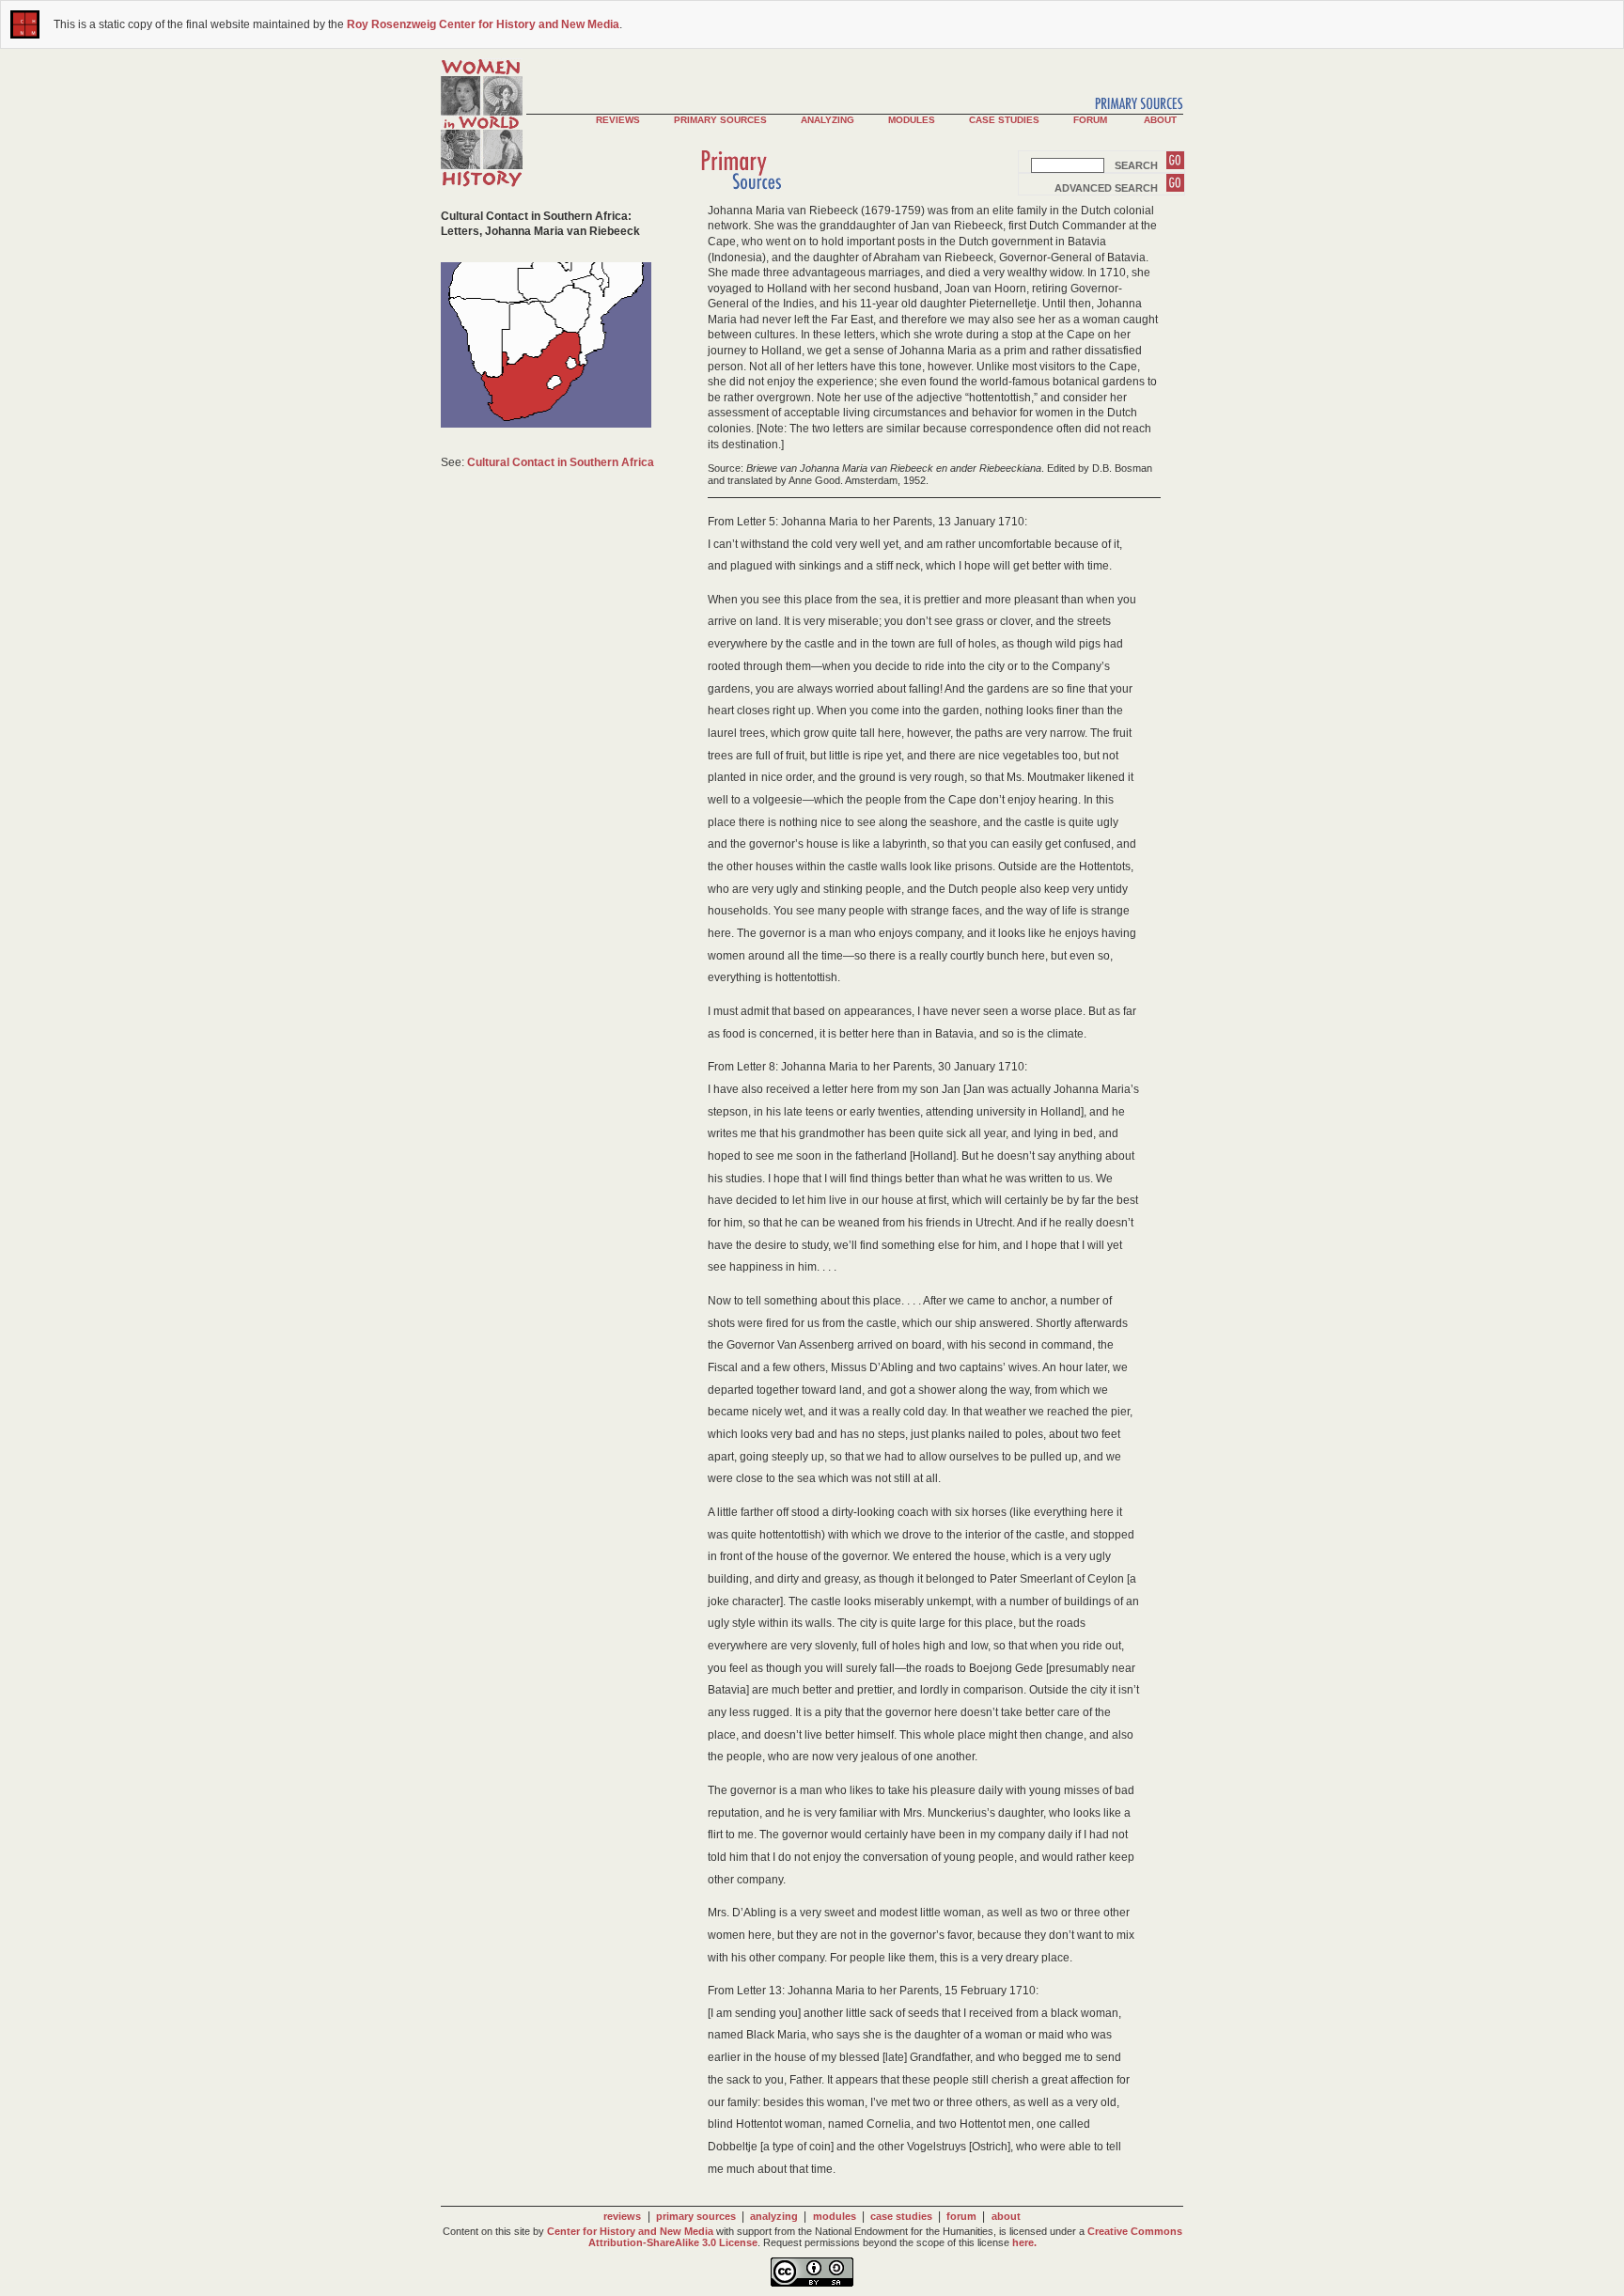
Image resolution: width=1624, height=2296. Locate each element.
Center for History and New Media (630, 2231)
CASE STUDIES (1004, 120)
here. (1024, 2242)
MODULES (912, 120)
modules (835, 2216)
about (1006, 2216)
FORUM (1090, 120)
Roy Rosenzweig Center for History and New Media (483, 24)
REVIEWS (618, 120)
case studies (901, 2216)
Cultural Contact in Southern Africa (561, 462)
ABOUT (1160, 120)
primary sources (696, 2216)
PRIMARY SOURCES (720, 120)
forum (961, 2216)
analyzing (774, 2216)
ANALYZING (828, 120)
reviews (622, 2216)
